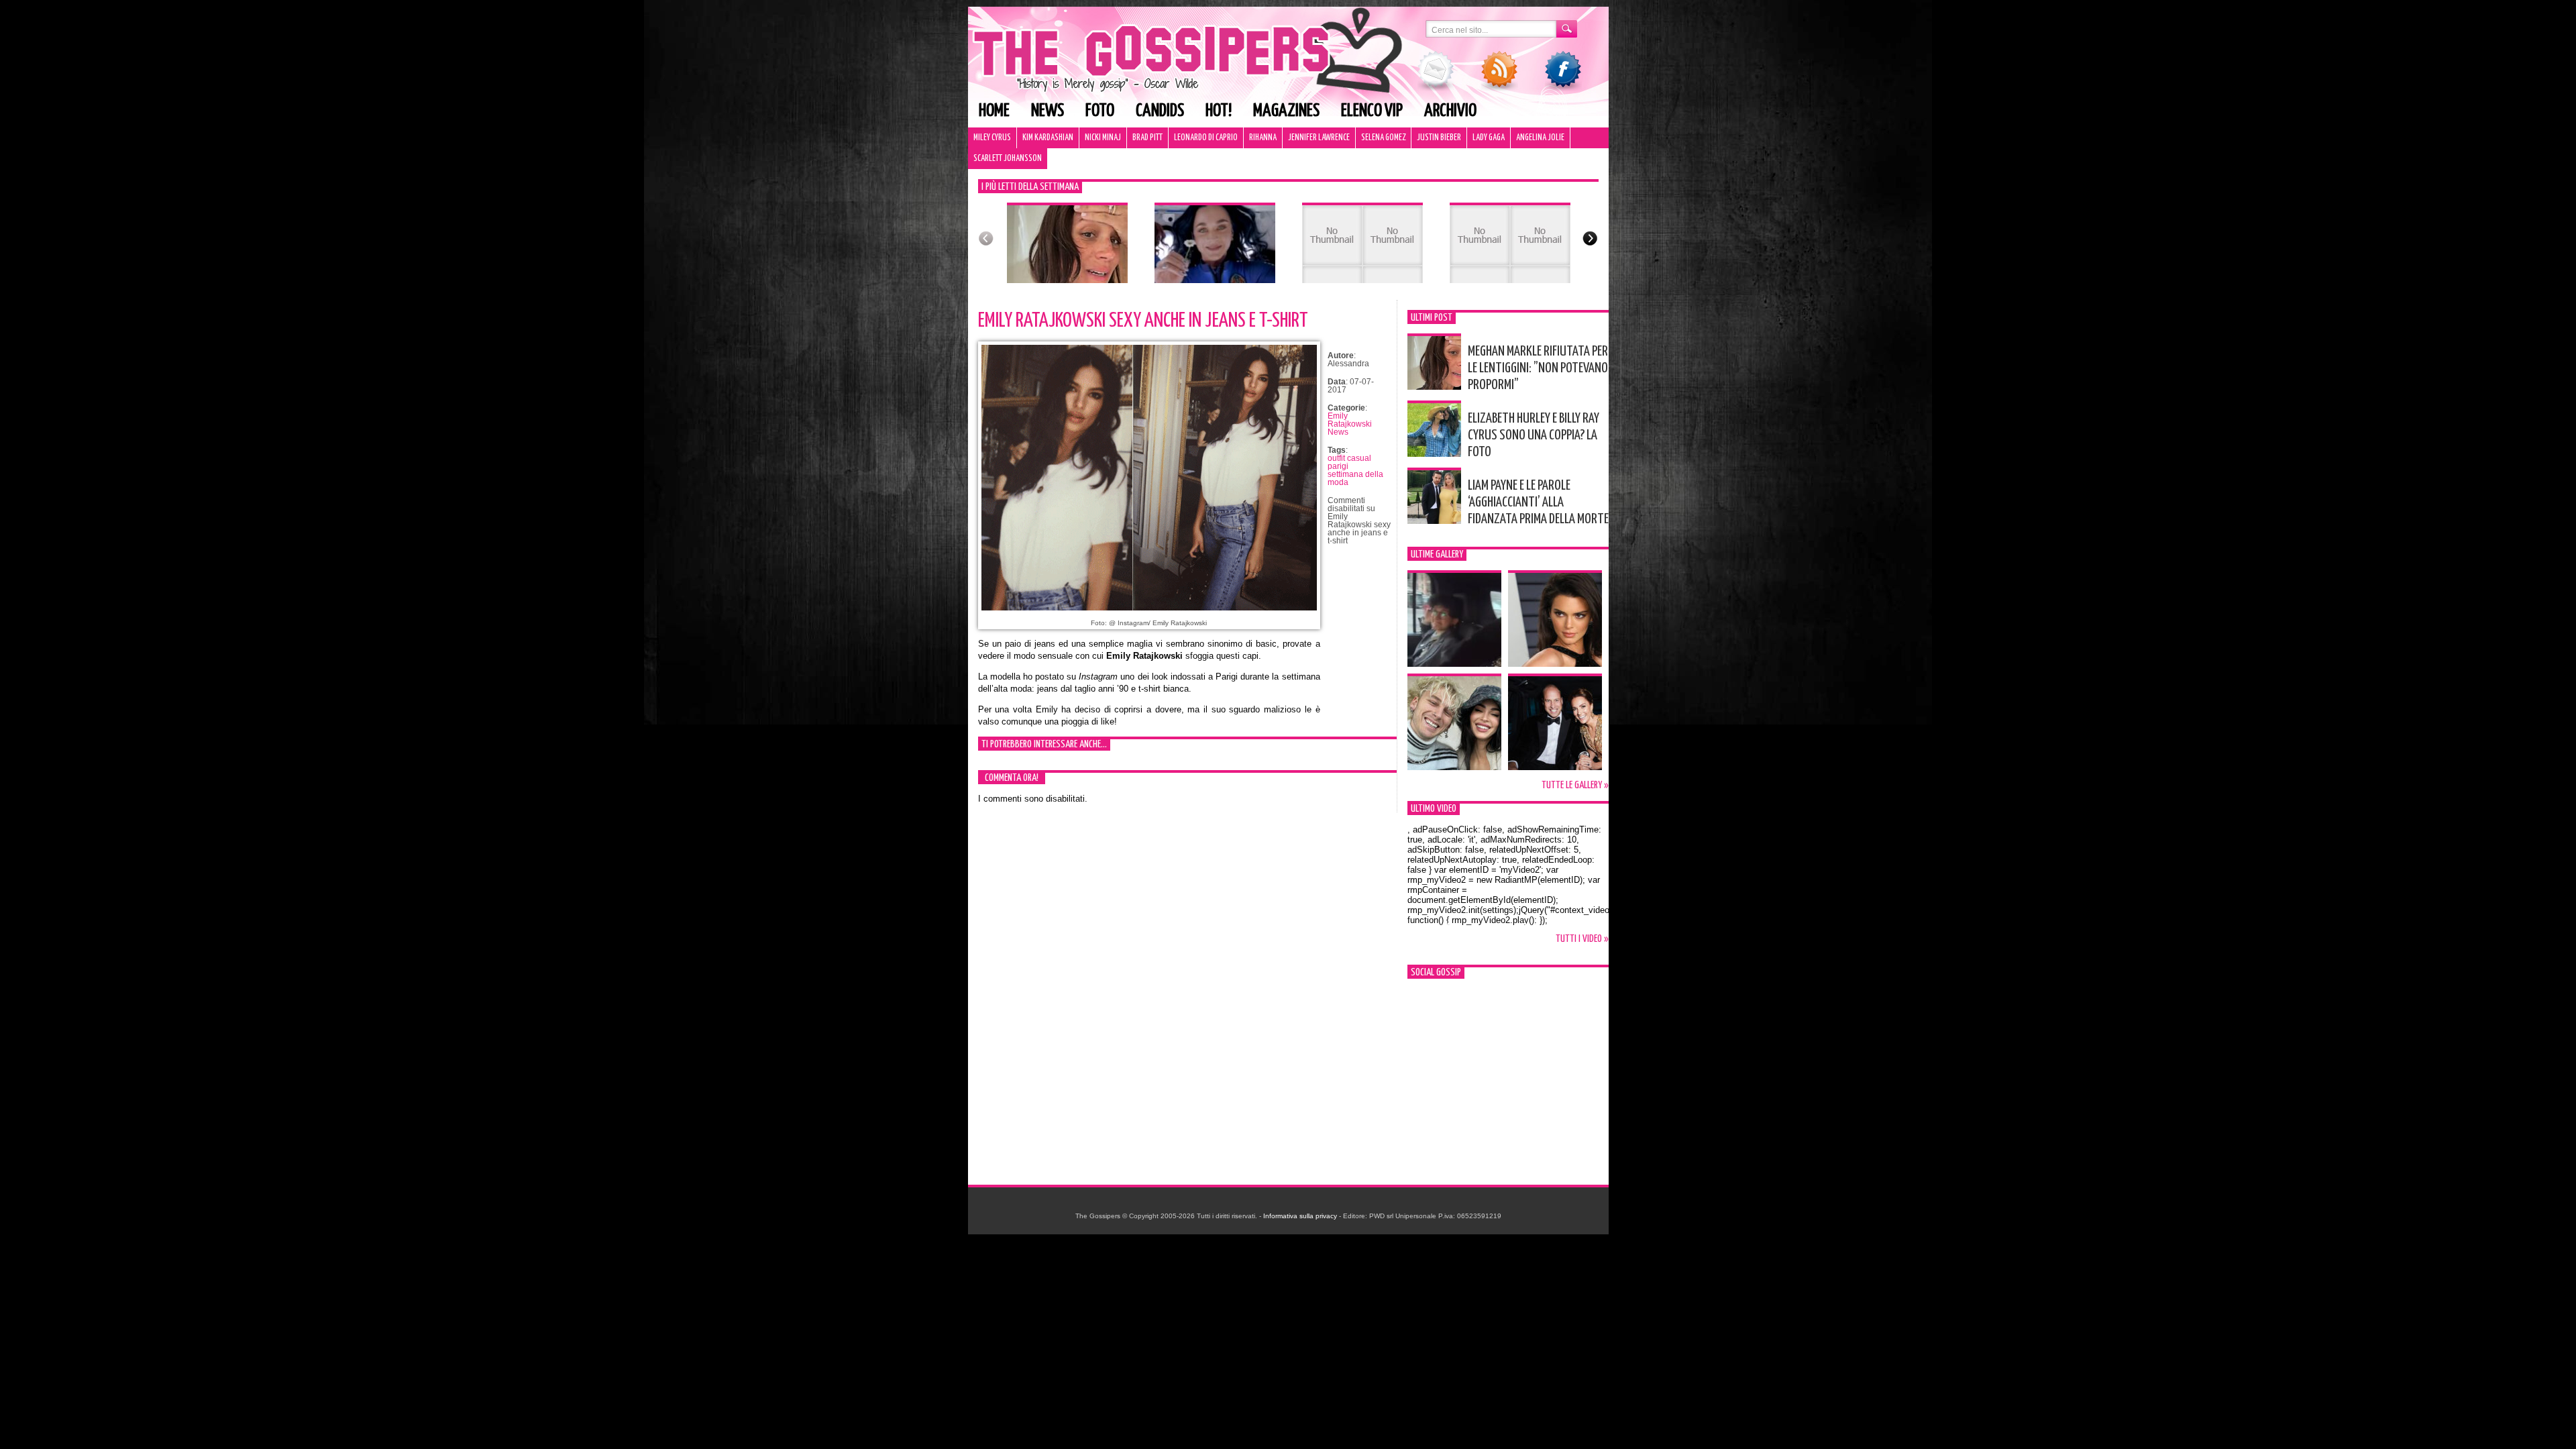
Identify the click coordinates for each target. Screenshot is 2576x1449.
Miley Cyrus (992, 138)
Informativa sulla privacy (1300, 1216)
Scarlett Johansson (1008, 159)
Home (994, 111)
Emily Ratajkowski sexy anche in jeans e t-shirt (1143, 321)
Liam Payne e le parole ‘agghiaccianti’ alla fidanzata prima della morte (1538, 502)
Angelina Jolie (1540, 138)
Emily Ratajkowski (1350, 420)
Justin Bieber (1439, 138)
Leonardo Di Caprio (1206, 138)
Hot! (1219, 111)
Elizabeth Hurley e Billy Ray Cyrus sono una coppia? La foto (1534, 435)
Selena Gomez (1383, 138)
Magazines (1286, 111)
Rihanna (1263, 138)
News (1048, 111)
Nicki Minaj (1103, 138)
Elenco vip (1372, 111)
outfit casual (1349, 458)
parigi (1338, 466)
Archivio (1450, 111)
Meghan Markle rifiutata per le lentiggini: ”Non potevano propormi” (1538, 368)
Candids (1160, 111)
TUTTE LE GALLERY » (1575, 785)
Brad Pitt (1147, 138)
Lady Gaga (1489, 138)
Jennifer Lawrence (1319, 138)
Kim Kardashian (1048, 138)
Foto (1100, 111)
